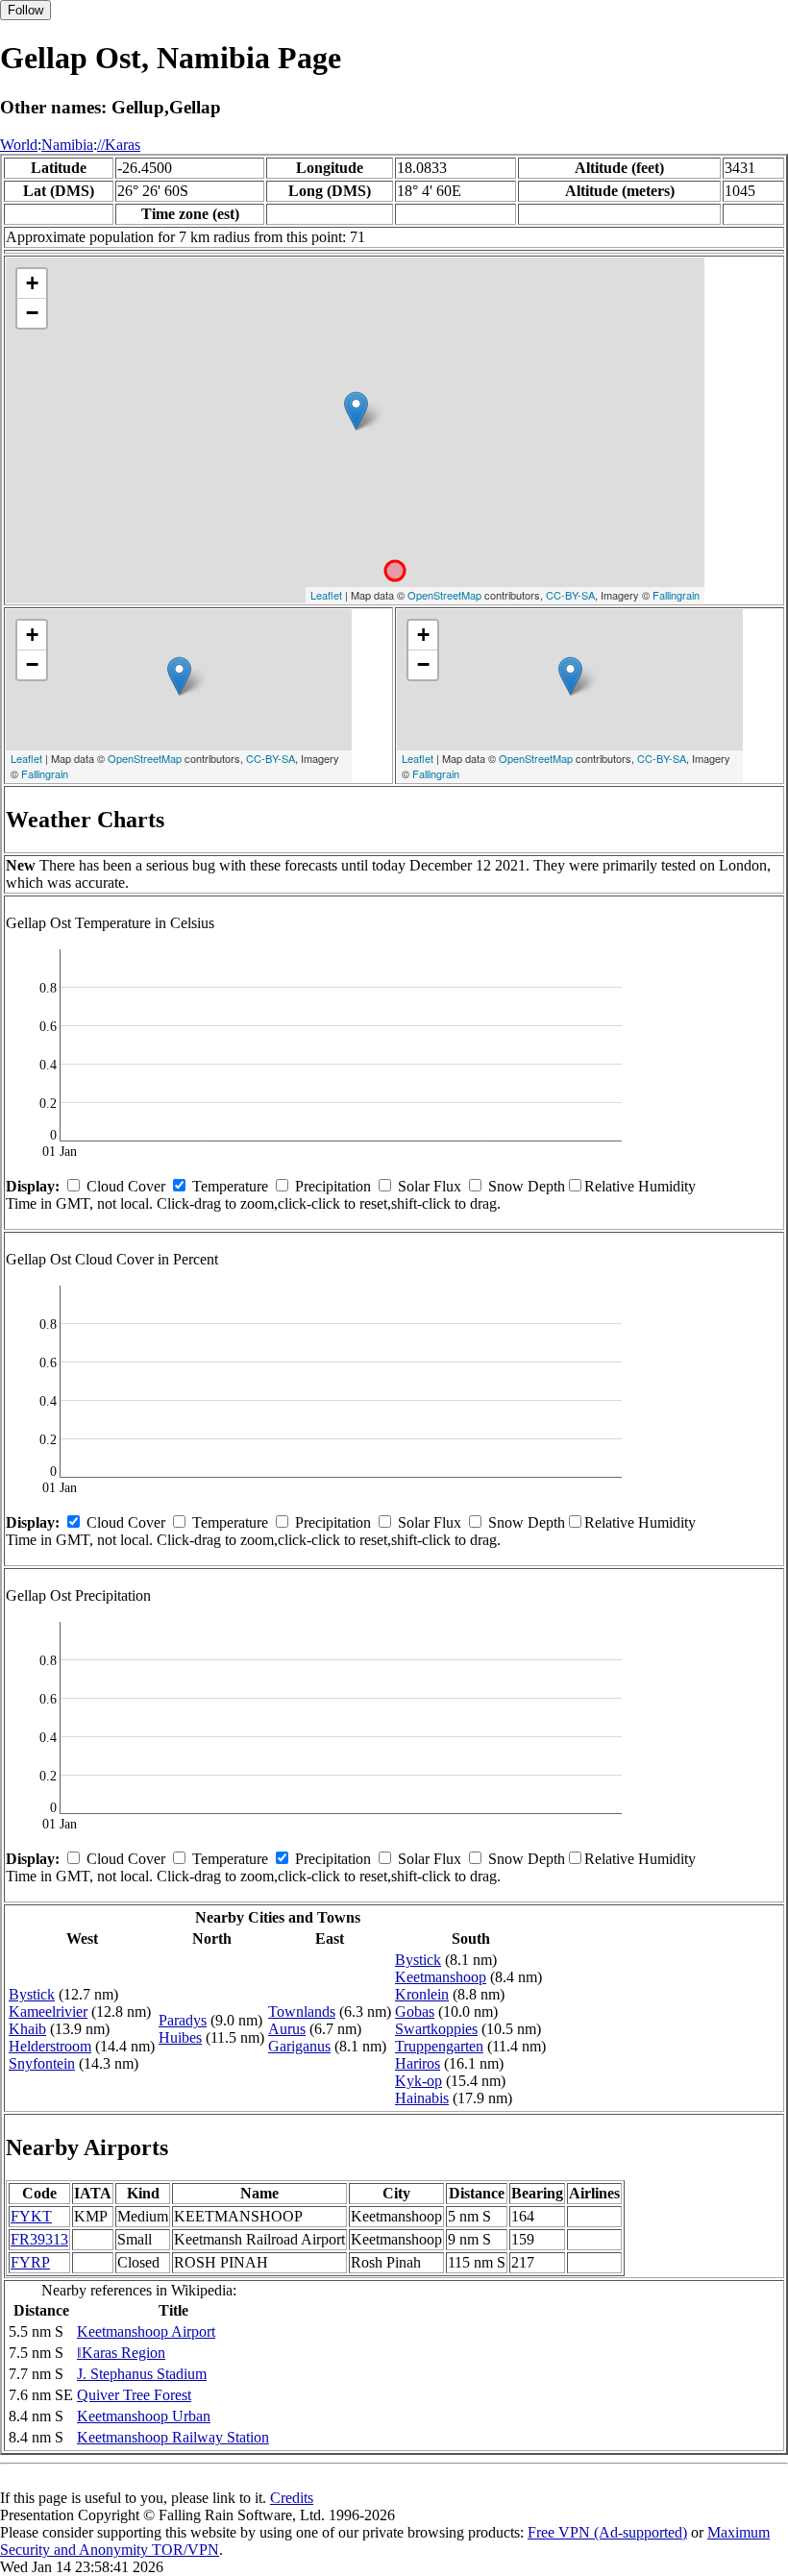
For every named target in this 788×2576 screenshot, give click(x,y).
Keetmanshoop (441, 1977)
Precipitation (333, 1186)
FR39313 (39, 2239)
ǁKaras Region (121, 2353)
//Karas (119, 145)
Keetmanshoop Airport (146, 2331)
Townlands (302, 2012)
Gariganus (299, 2046)
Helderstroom (50, 2046)
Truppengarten (439, 2046)
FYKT (31, 2216)
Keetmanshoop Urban (144, 2416)
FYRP (30, 2262)
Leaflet (326, 595)
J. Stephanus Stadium (142, 2374)
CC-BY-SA (570, 595)
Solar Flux (430, 1186)
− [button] (32, 313)
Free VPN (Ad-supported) (607, 2532)
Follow (25, 10)
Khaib (27, 2029)
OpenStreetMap (444, 595)
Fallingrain (676, 595)
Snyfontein (42, 2063)
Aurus (287, 2029)
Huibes (180, 2037)
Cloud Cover (126, 1186)
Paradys (183, 2020)
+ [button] (32, 283)
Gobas (415, 2012)
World (19, 145)
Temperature (230, 1186)
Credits (292, 2498)
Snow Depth (527, 1186)
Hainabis (422, 2098)
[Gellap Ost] (356, 411)
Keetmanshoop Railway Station (173, 2437)
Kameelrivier (48, 2012)
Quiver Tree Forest (134, 2395)
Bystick (32, 1994)
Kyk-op (419, 2081)
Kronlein (422, 1994)
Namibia (67, 145)
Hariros (418, 2063)
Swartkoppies (436, 2029)
